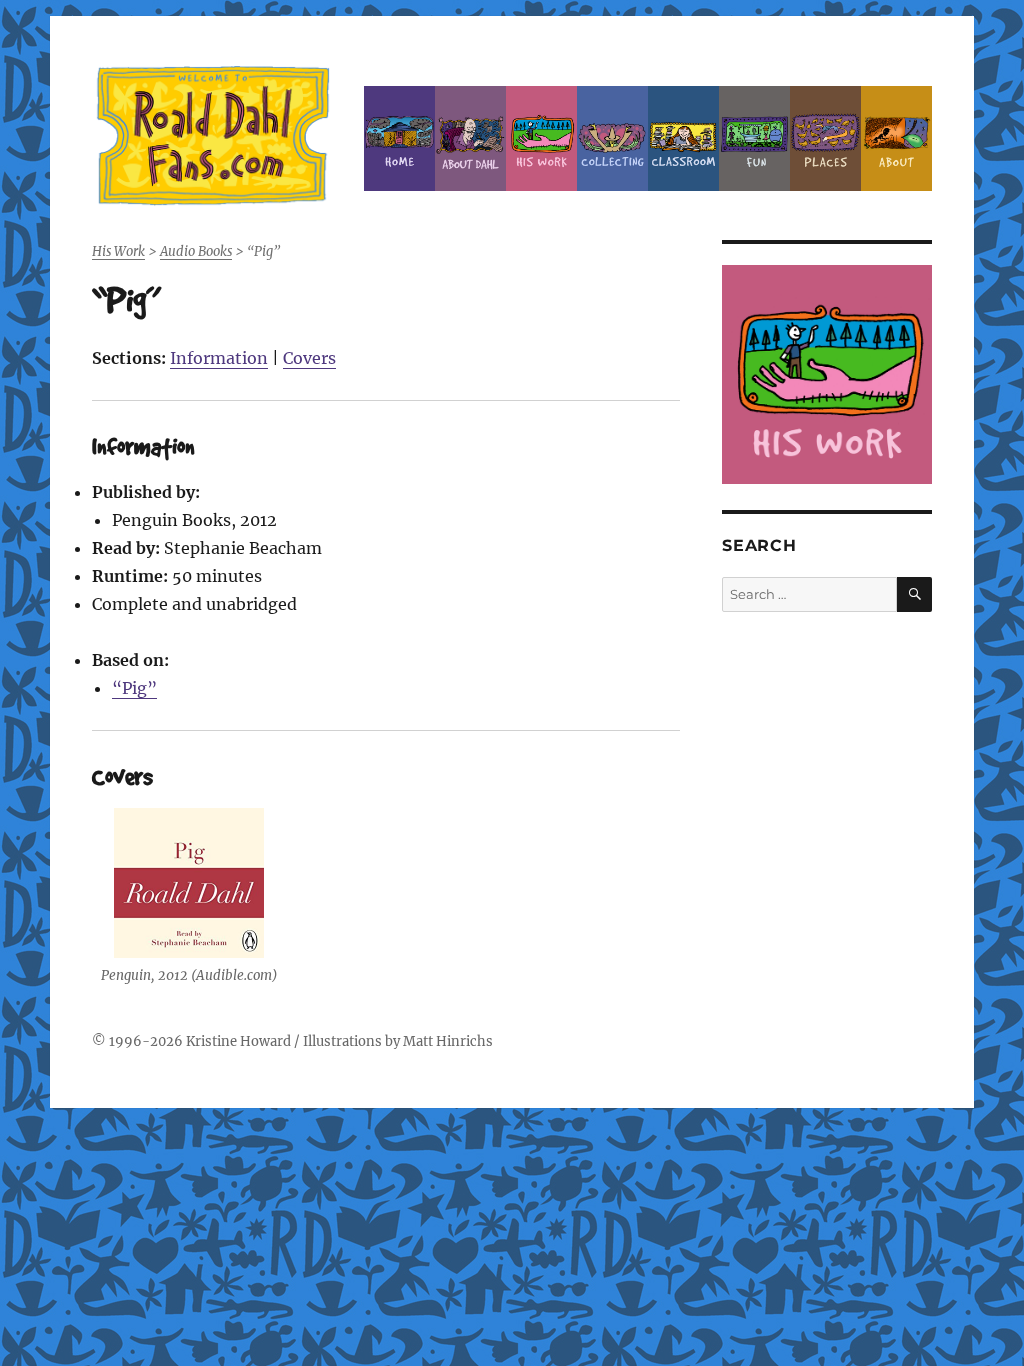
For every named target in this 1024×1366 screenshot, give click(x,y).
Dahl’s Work (541, 138)
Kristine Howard (238, 1041)
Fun (754, 138)
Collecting (612, 138)
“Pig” (134, 688)
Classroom (683, 138)
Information (219, 358)
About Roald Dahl (470, 138)
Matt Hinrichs (448, 1041)
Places (825, 138)
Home (399, 138)
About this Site (896, 138)
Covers (309, 358)
